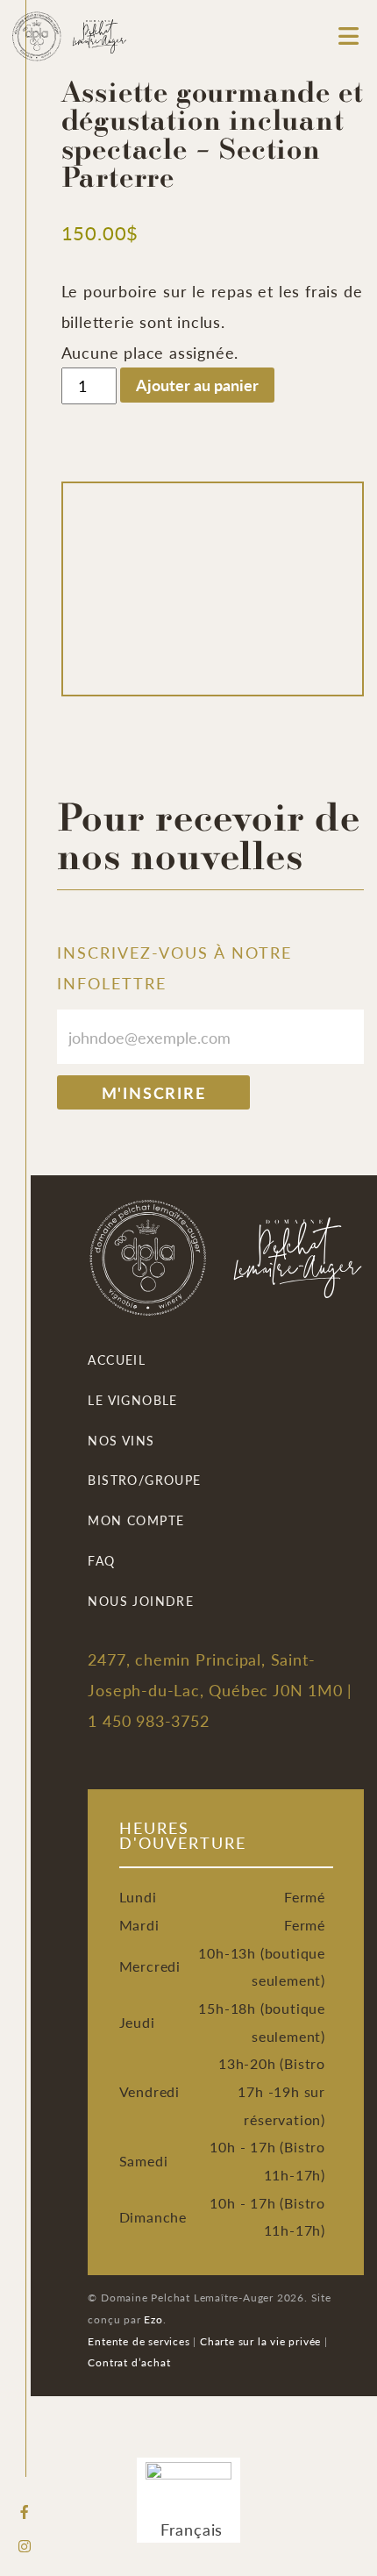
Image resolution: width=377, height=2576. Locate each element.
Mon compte (136, 1520)
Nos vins (121, 1440)
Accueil (117, 1359)
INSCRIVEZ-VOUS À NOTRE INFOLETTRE (174, 967)
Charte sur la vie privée (260, 2341)
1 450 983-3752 (148, 1720)
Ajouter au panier (197, 385)
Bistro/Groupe (144, 1480)
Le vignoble (132, 1400)
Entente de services (139, 2341)
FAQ (101, 1560)
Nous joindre (141, 1601)
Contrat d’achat (129, 2362)
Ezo (153, 2319)
